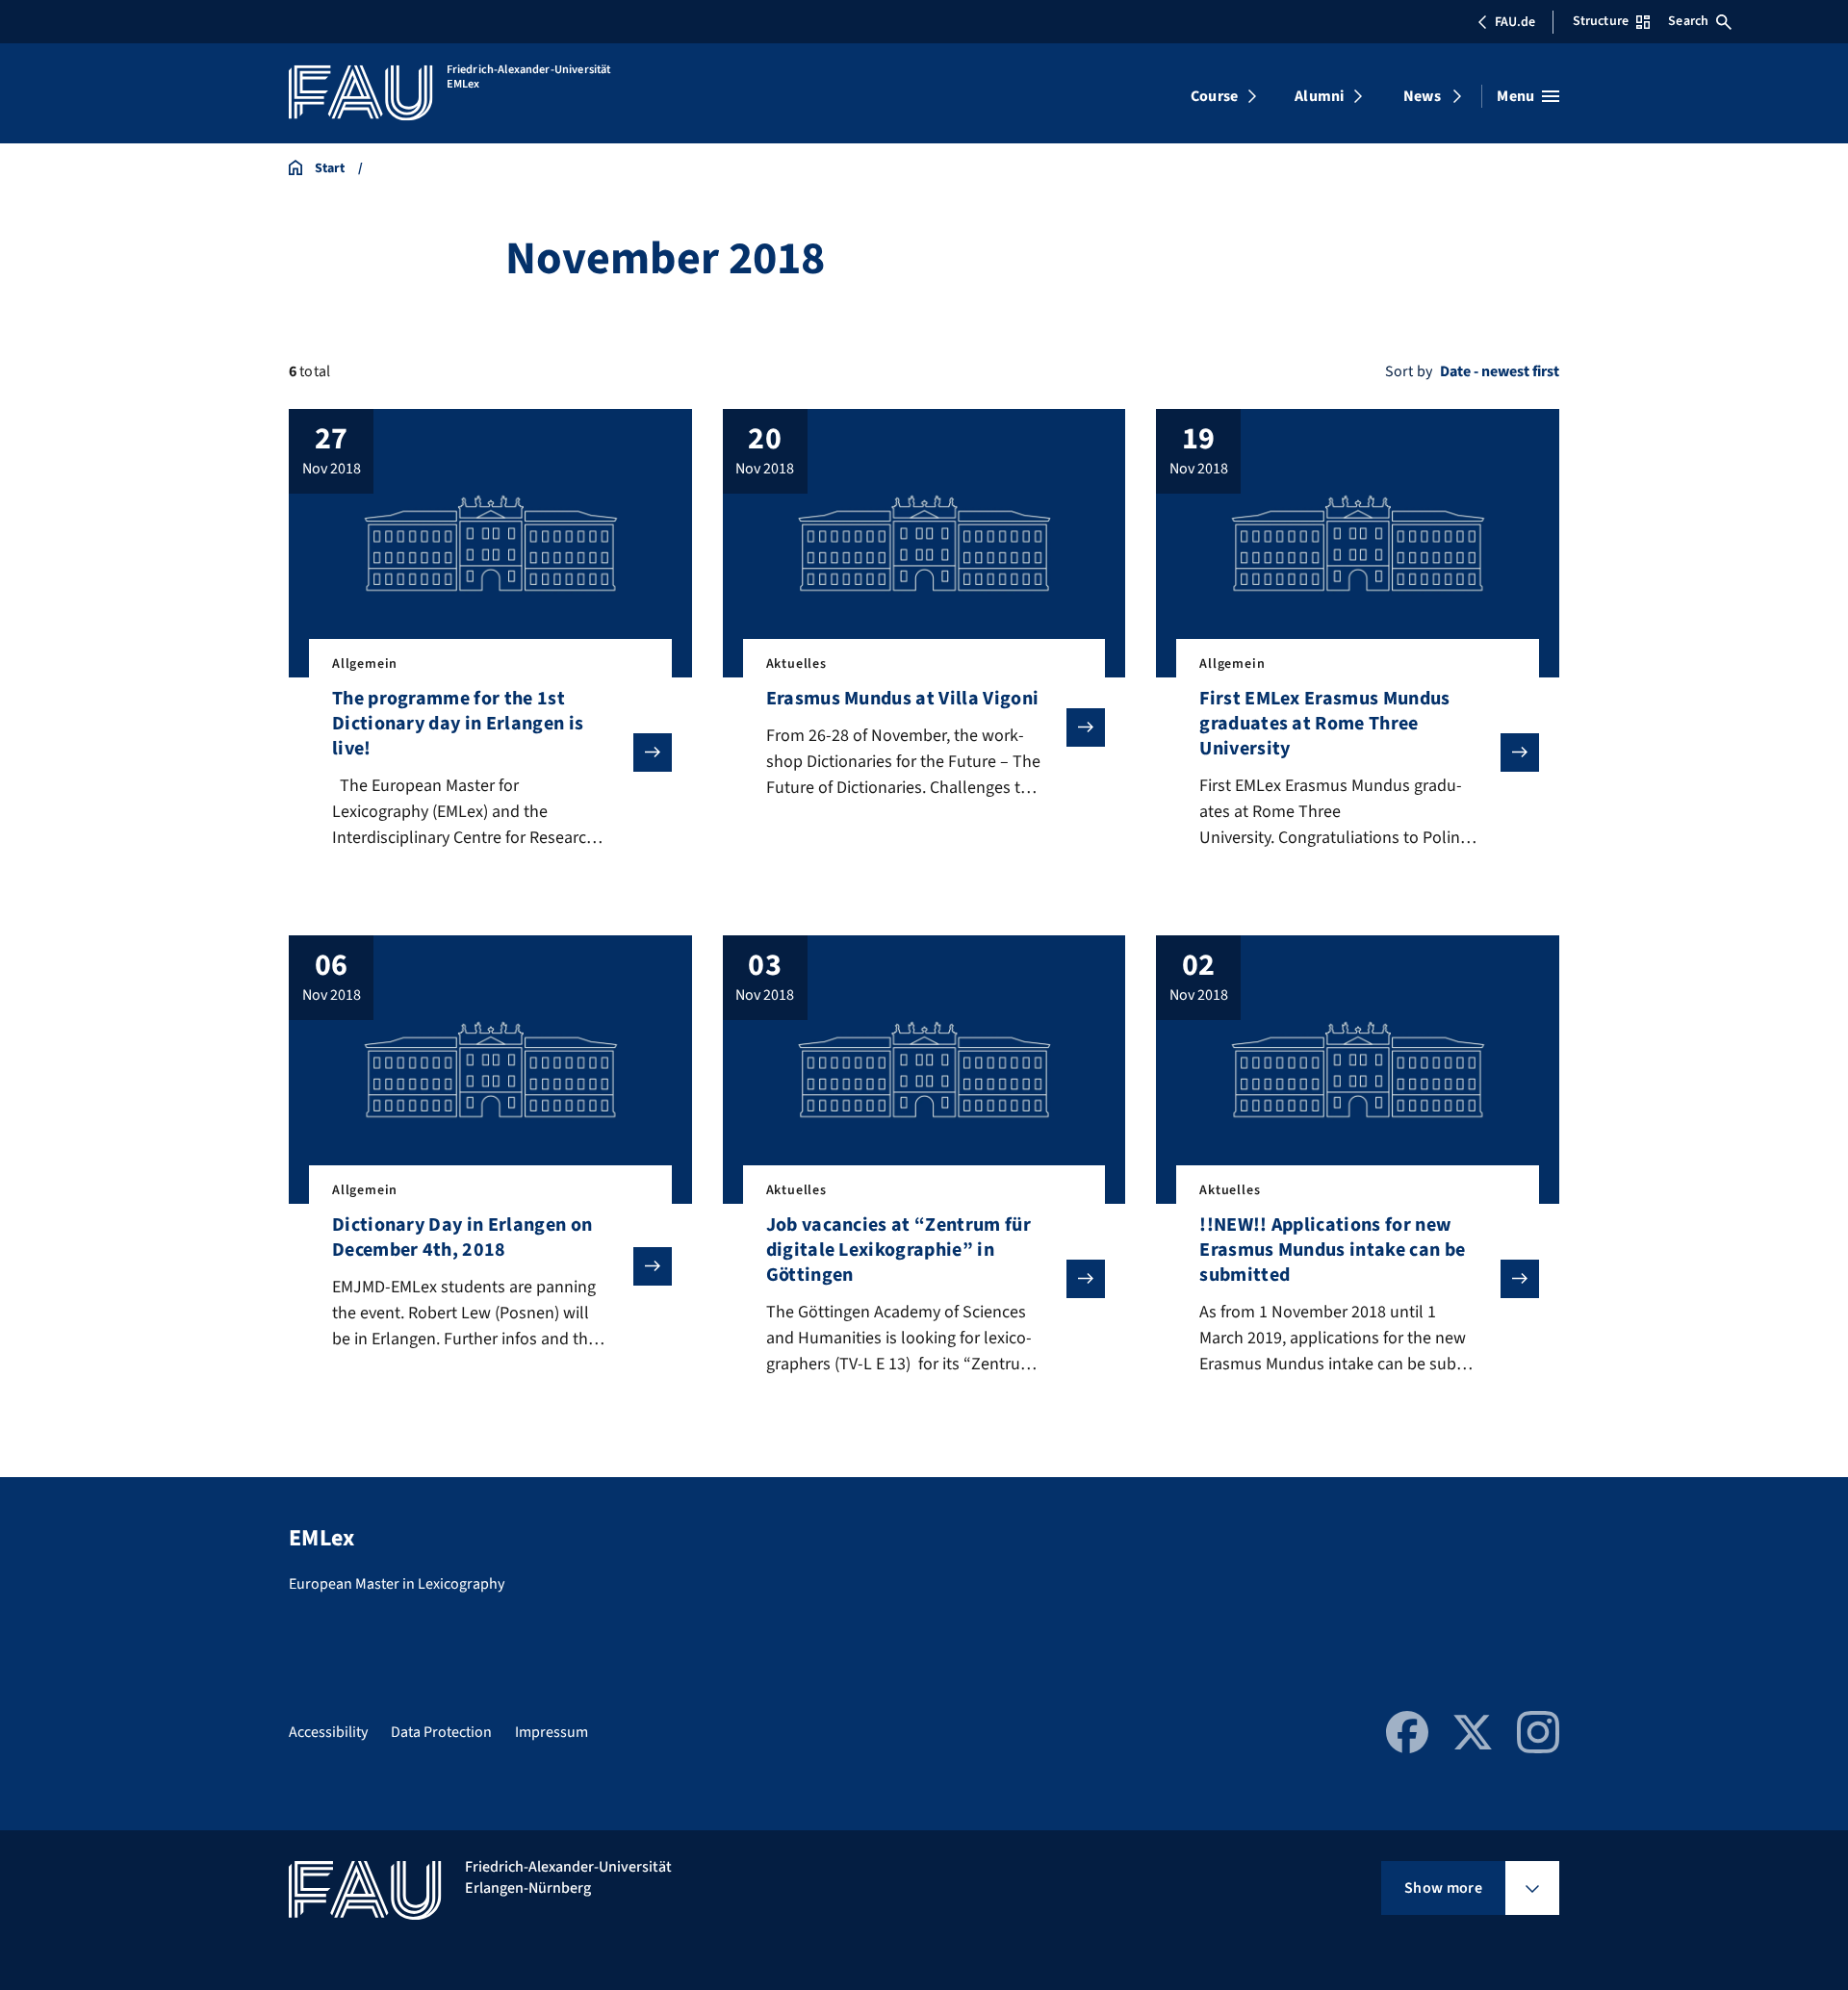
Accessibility (328, 1732)
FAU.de (1515, 22)
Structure (1601, 21)
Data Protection (441, 1732)
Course (1214, 96)
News (1422, 96)
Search (1688, 21)
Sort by (1409, 371)
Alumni (1319, 96)
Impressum (552, 1732)
